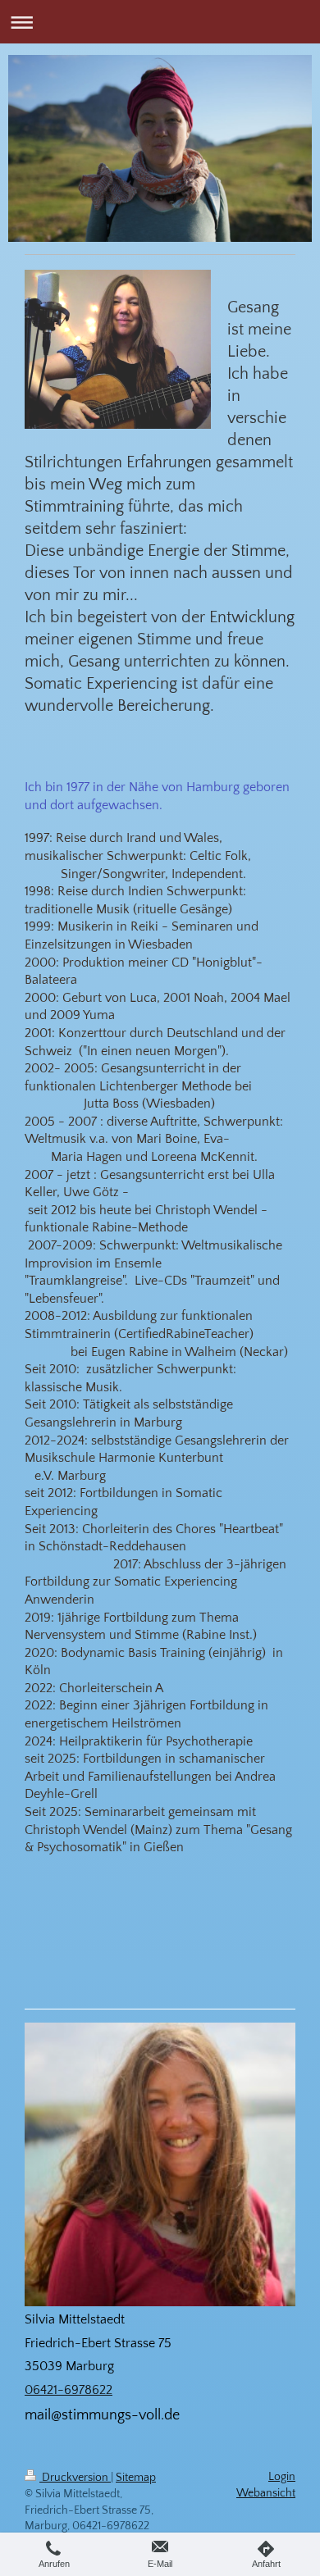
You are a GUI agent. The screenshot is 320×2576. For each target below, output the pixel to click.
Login (282, 2477)
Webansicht (266, 2493)
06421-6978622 (69, 2390)
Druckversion (75, 2478)
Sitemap (136, 2478)
